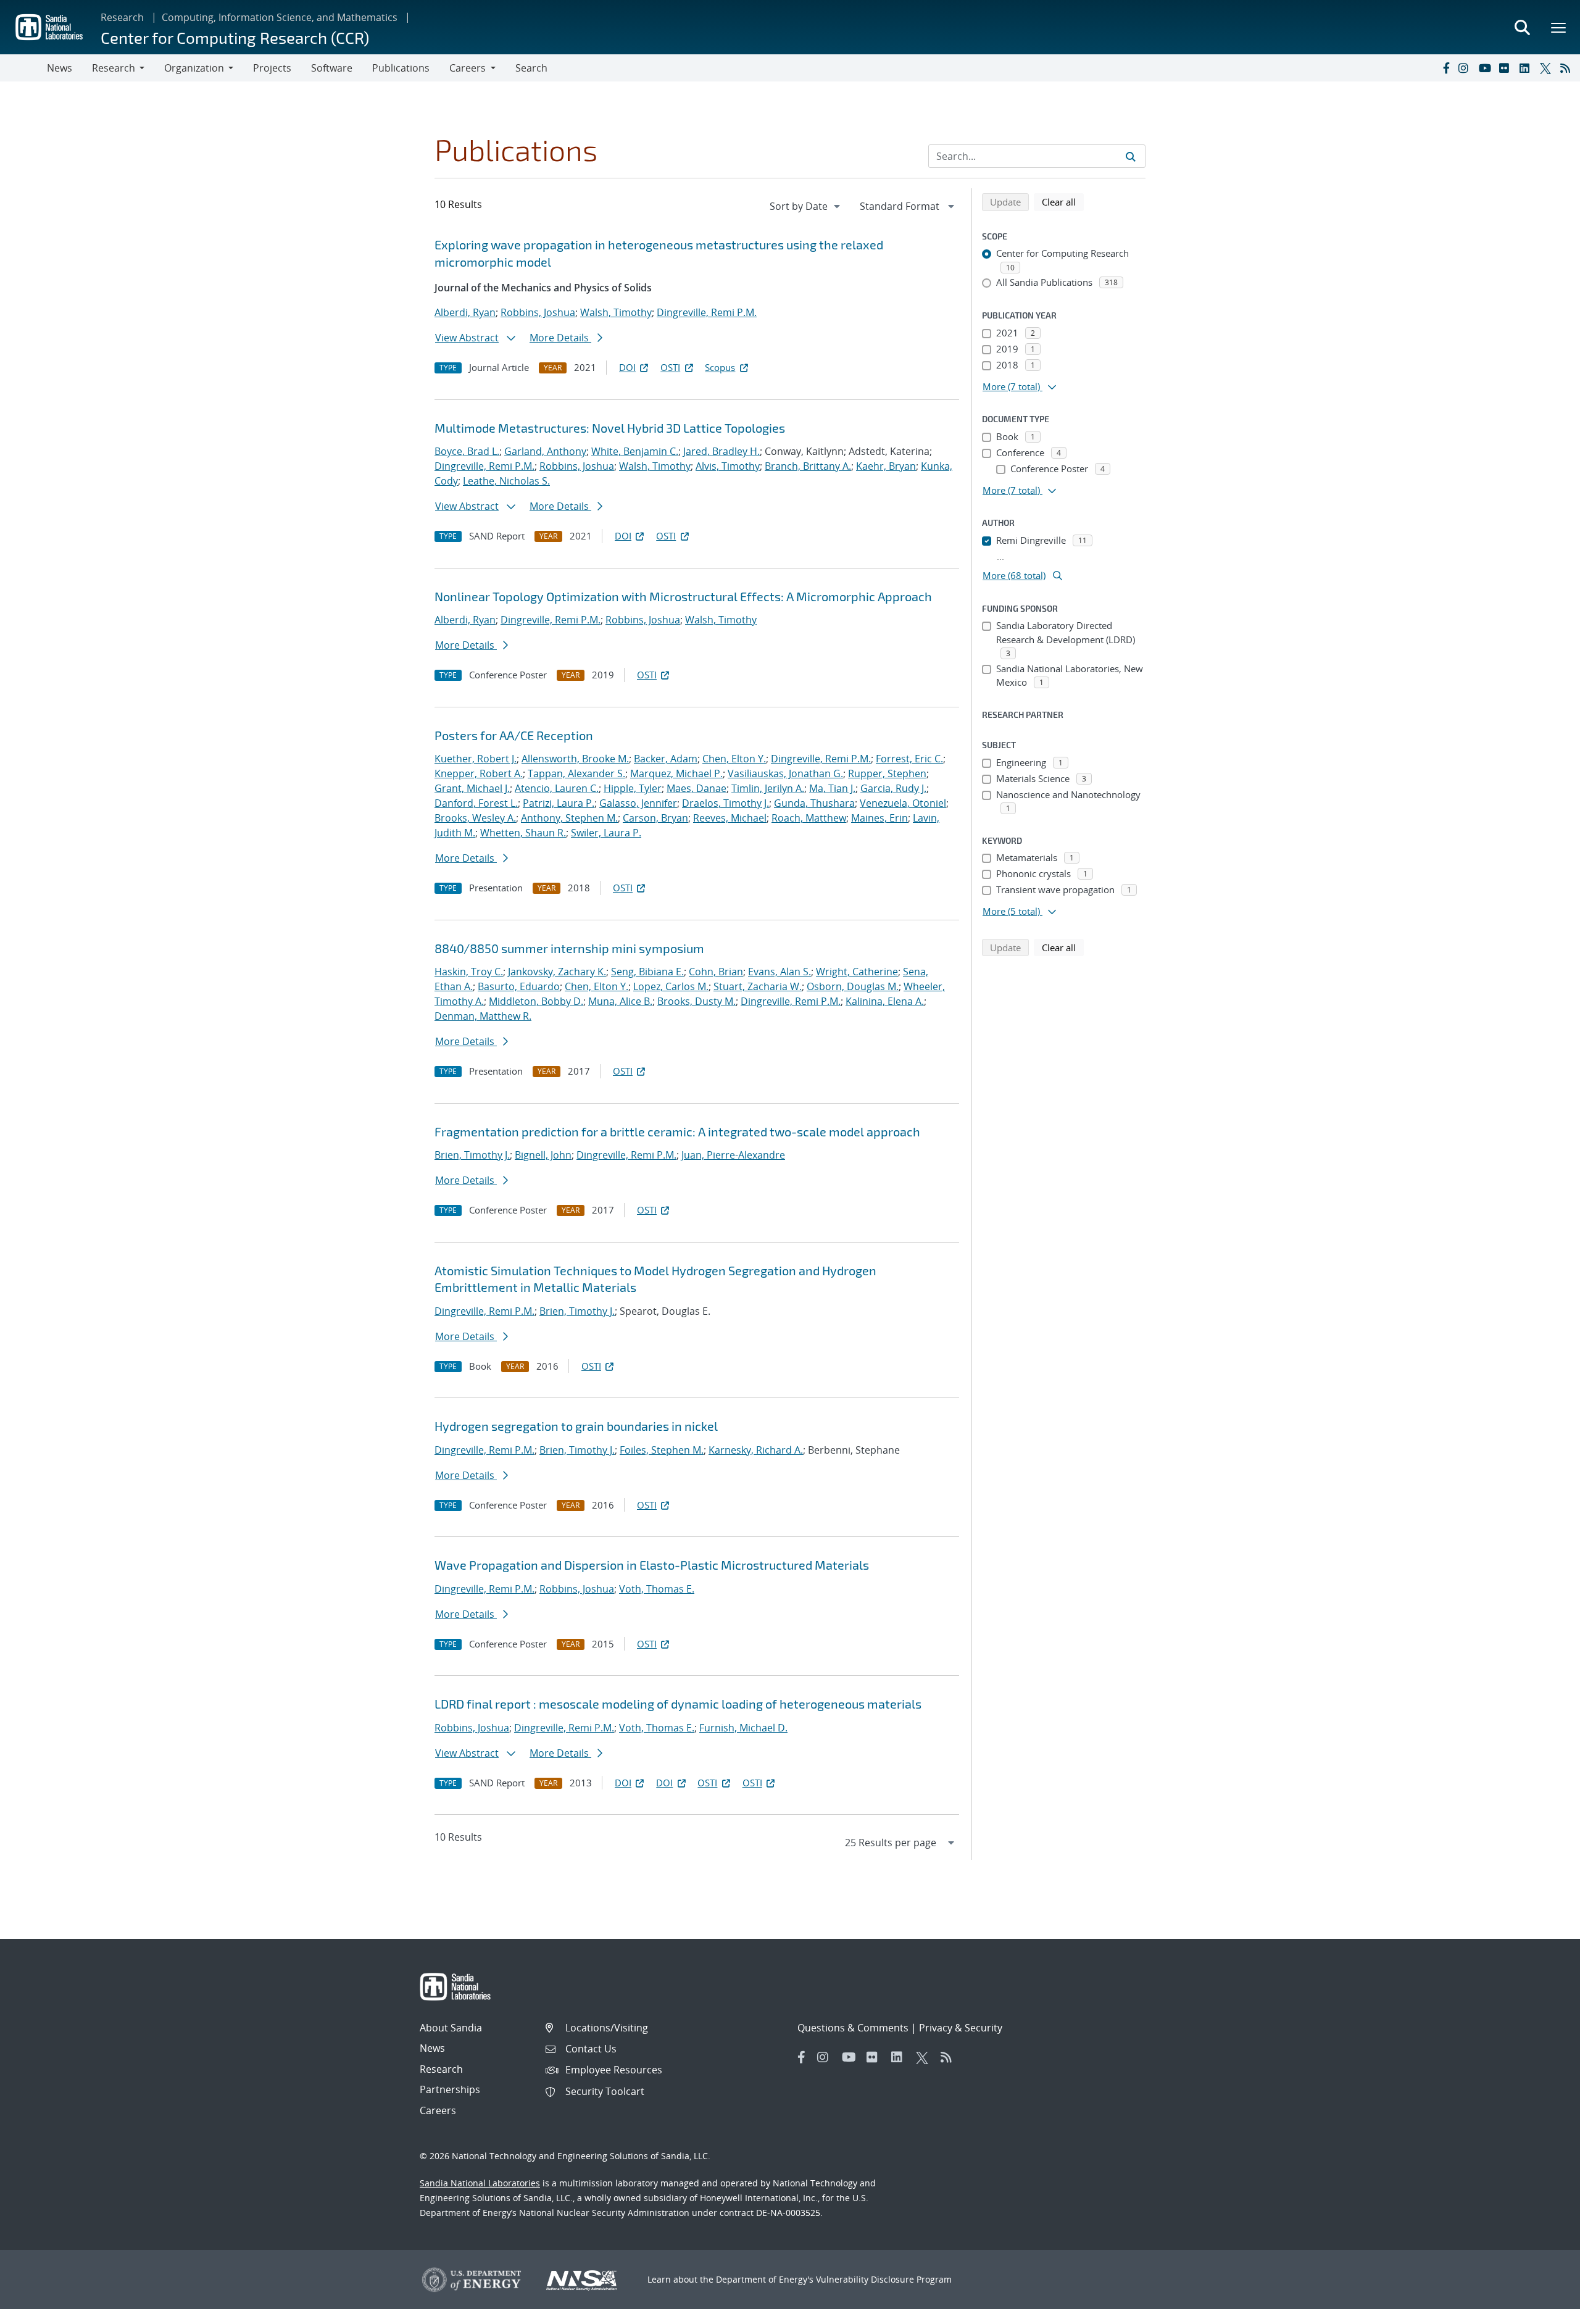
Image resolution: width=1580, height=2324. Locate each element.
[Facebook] (1445, 68)
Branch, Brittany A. (808, 466)
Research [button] (114, 68)
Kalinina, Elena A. (885, 1001)
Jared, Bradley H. (721, 451)
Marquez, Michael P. (676, 773)
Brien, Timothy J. (472, 1155)
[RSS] (1568, 68)
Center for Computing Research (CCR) (235, 37)
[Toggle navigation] (23, 68)
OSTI (670, 367)
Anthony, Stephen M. (569, 818)
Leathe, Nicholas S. (506, 481)
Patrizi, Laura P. (559, 803)
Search (531, 68)
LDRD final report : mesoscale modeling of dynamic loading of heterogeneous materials (678, 1704)
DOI (627, 367)
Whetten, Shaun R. (523, 833)
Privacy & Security (961, 2028)
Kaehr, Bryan (886, 466)
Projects (272, 68)
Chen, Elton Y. (734, 759)
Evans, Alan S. (780, 972)
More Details (560, 338)
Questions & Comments (853, 2028)
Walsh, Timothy (616, 312)
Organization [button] (194, 68)
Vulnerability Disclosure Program (884, 2279)
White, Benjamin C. (635, 451)
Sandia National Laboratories (480, 2183)
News (60, 68)
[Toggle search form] (1522, 27)
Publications (401, 68)
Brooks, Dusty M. (696, 1001)
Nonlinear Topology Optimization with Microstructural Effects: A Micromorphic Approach (683, 596)
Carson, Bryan (655, 818)
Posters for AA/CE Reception (514, 735)
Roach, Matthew (809, 818)
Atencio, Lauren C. (557, 788)
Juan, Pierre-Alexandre (733, 1155)
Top (1543, 2310)
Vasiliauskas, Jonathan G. (785, 773)
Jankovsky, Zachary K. (557, 972)
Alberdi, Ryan (465, 312)
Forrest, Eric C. (909, 759)
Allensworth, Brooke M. (575, 759)
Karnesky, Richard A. (756, 1450)
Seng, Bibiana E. (647, 972)
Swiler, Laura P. (606, 833)
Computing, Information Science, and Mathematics (280, 17)
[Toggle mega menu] (1559, 27)
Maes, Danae (696, 788)
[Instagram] (1466, 68)
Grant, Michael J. (472, 788)
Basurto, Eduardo (519, 986)
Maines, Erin (879, 818)
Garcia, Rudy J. (893, 788)
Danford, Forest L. (476, 803)
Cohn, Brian (716, 972)
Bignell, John (543, 1155)
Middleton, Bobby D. (536, 1001)
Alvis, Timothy (728, 466)
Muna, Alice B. (620, 1001)
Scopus (720, 367)
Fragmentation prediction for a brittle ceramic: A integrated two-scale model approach (677, 1131)
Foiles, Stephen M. (662, 1450)
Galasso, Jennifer (638, 803)
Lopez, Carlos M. (671, 986)
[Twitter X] (1547, 68)
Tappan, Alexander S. (576, 773)
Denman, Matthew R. (483, 1016)
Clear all (1063, 202)
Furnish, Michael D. (743, 1728)
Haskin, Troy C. (469, 972)
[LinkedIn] (1527, 68)
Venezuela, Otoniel (903, 803)
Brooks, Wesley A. (475, 818)
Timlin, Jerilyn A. (768, 788)
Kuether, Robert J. (476, 759)
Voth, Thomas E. (657, 1589)
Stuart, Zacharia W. (758, 986)
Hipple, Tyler (633, 788)
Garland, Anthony (545, 451)
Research (122, 17)
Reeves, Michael (730, 818)
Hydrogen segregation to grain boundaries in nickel (576, 1426)
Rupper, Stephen (887, 773)
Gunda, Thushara (814, 803)
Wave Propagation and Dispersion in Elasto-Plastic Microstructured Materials (652, 1565)
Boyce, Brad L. (467, 451)
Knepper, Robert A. (479, 773)
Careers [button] (468, 68)
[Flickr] (1507, 68)
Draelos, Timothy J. (726, 803)
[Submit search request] (1131, 156)
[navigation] (806, 206)
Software (332, 68)
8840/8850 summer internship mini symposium (569, 948)
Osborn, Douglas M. (853, 986)
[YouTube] (1486, 68)
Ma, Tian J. (832, 788)
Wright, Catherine (857, 972)
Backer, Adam (666, 759)
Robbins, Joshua (538, 312)
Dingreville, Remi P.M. (707, 312)
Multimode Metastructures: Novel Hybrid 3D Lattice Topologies (610, 428)
